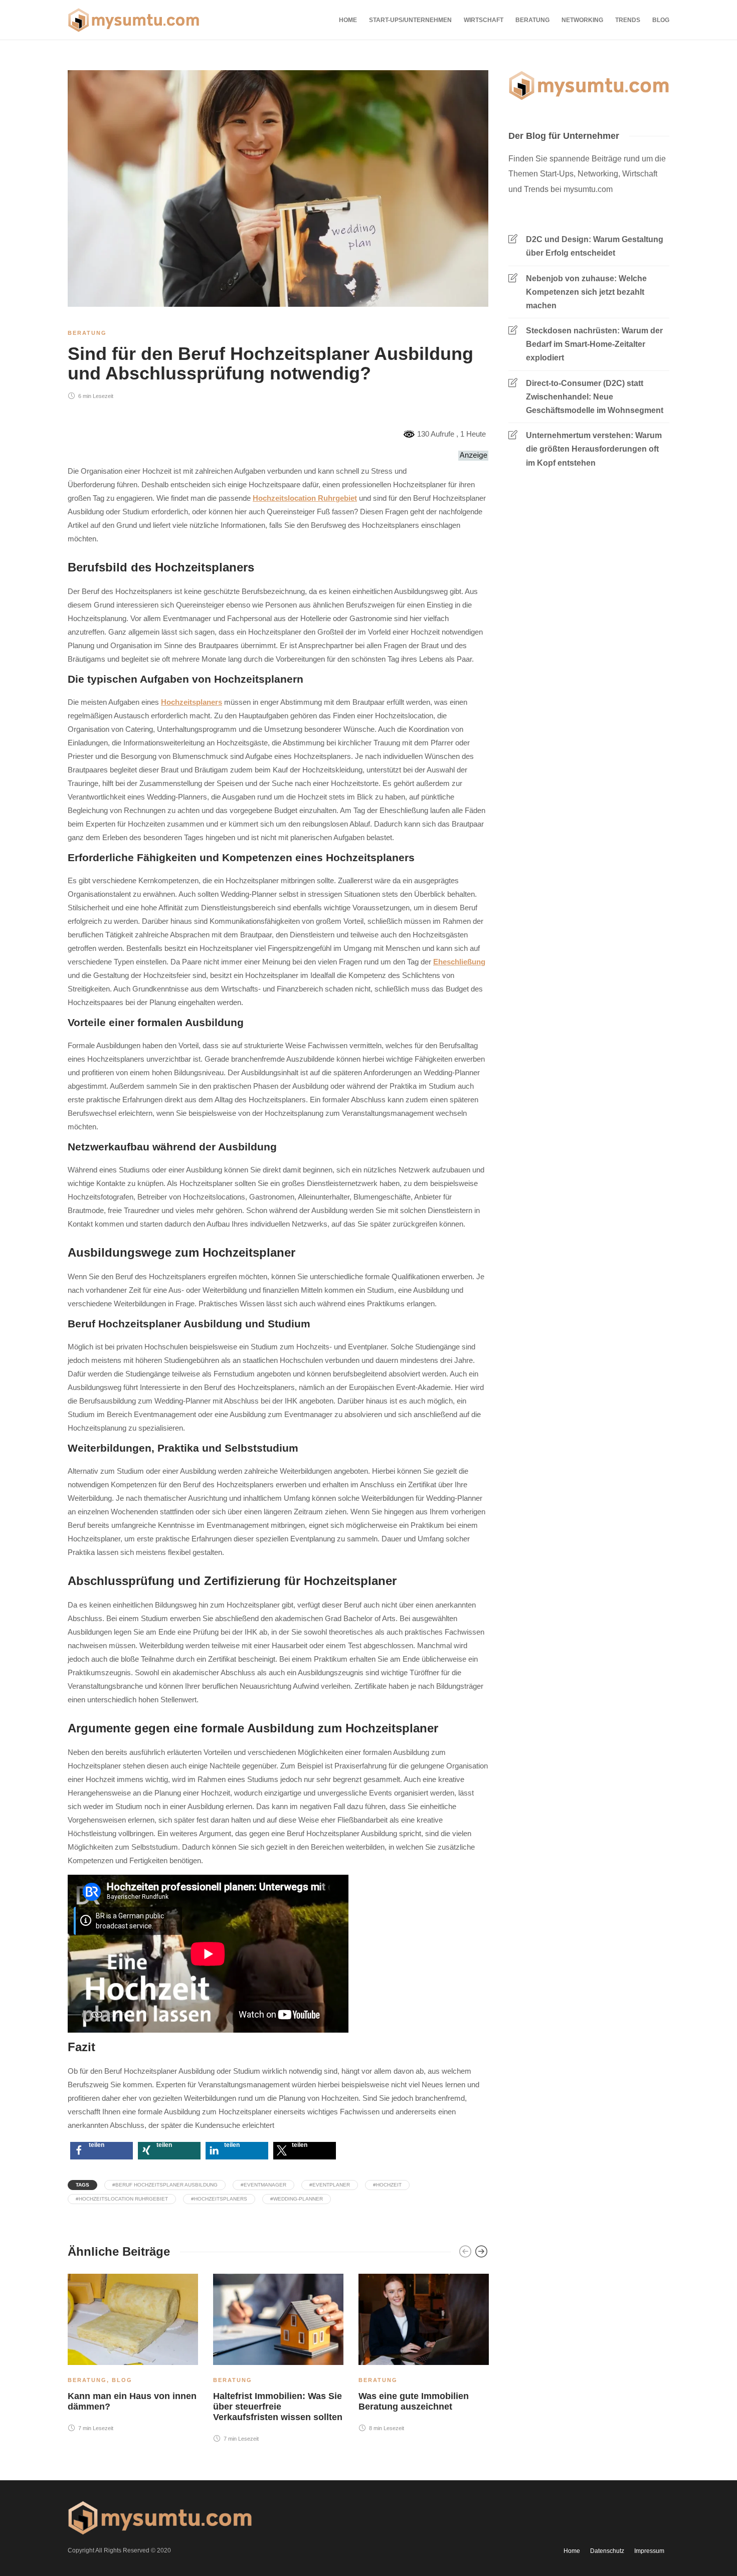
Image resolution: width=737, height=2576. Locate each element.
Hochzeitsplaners (192, 702)
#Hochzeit (387, 2185)
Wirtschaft (484, 20)
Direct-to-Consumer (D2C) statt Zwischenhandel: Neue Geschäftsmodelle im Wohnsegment (595, 397)
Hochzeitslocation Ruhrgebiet (305, 498)
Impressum (649, 2551)
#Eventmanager (263, 2185)
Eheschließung (459, 962)
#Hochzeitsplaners (219, 2199)
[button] (102, 2151)
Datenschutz (607, 2551)
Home (348, 20)
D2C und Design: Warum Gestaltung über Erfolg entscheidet (595, 246)
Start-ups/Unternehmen (410, 20)
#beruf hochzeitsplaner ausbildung (165, 2185)
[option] (133, 2355)
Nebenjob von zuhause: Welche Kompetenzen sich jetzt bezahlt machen (586, 292)
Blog (661, 20)
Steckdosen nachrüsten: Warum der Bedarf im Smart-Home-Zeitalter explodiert (594, 344)
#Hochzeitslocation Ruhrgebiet (122, 2199)
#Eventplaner (330, 2185)
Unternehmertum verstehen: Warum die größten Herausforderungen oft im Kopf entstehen (594, 449)
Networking (582, 20)
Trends (628, 20)
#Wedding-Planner (297, 2199)
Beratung (532, 20)
